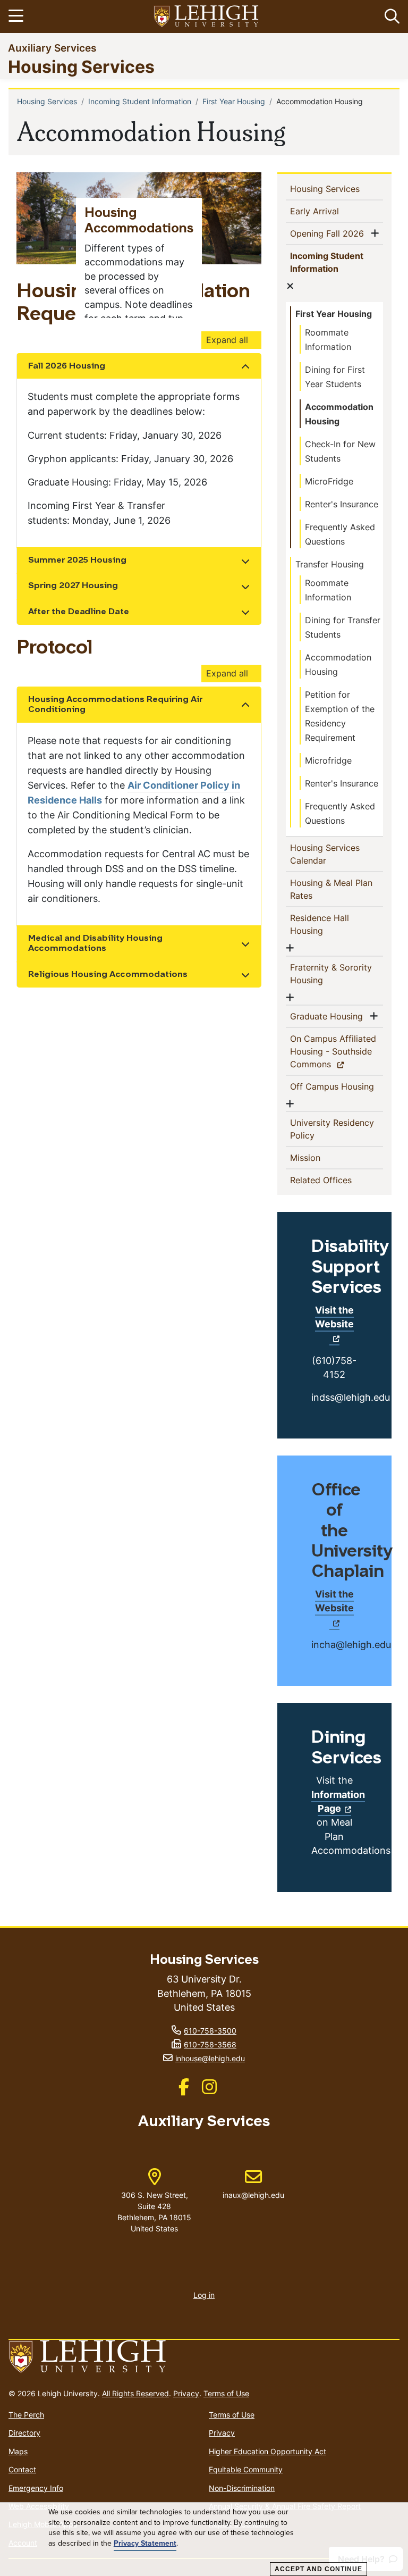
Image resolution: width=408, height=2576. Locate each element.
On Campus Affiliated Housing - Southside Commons (333, 1051)
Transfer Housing (330, 564)
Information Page (338, 1801)
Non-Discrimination (242, 2488)
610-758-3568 (210, 2044)
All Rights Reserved (135, 2393)
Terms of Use (226, 2393)
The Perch (26, 2415)
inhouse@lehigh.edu (210, 2058)
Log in (204, 2295)
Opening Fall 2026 (329, 233)
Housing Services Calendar (325, 854)
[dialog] (204, 2539)
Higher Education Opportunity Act (267, 2451)
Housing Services (81, 66)
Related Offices (337, 1180)
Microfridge (328, 760)
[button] (390, 16)
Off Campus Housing (334, 1086)
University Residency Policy (332, 1129)
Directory (24, 2433)
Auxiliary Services (52, 48)
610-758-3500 (210, 2031)
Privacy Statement (145, 2544)
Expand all (227, 340)
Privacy (186, 2393)
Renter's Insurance (342, 504)
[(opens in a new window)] (207, 17)
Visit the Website (334, 1317)
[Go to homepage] (204, 2357)
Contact (22, 2469)
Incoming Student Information (140, 101)
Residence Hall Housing (324, 924)
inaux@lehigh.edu (253, 2184)
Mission (322, 1157)
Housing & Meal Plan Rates (331, 889)
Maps (18, 2451)
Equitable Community (246, 2469)
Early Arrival (332, 211)
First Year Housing (234, 101)
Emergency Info (36, 2488)
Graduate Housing (329, 1016)
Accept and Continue (318, 2569)
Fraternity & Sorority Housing (331, 974)
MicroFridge (329, 481)
